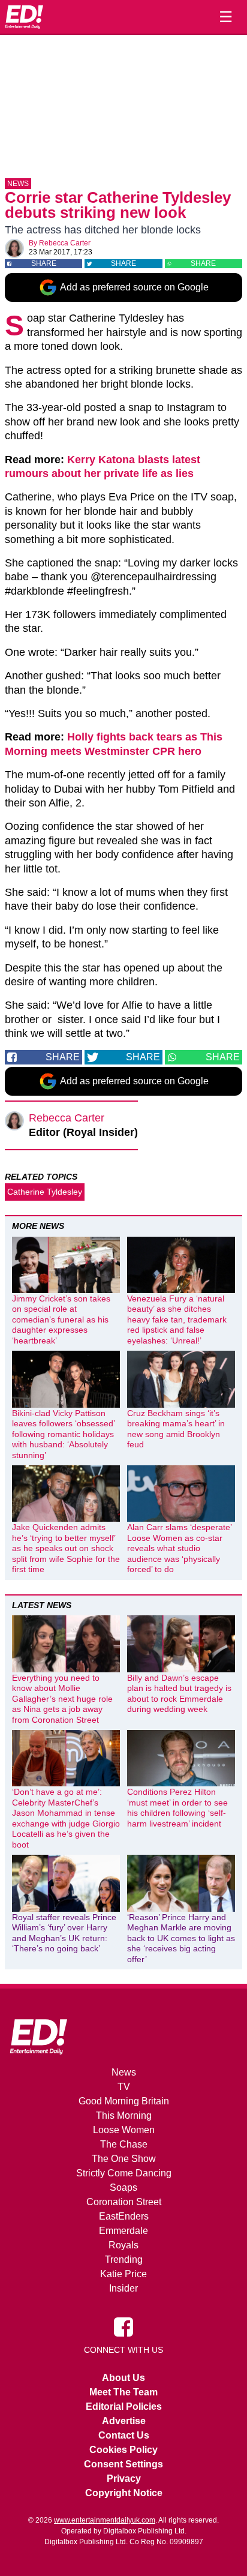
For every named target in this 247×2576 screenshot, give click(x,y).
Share (44, 263)
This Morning (124, 2115)
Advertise (124, 2421)
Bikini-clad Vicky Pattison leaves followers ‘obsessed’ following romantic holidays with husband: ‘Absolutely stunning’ (63, 1434)
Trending (124, 2259)
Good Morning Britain (124, 2101)
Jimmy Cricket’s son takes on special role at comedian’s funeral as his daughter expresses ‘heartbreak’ (61, 1320)
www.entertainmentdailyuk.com (105, 2520)
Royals (123, 2245)
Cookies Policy (123, 2450)
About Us (123, 2378)
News (18, 184)
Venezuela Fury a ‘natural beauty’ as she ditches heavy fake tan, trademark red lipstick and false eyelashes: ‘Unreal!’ (177, 1320)
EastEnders (124, 2216)
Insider (123, 2288)
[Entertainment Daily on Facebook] (123, 2326)
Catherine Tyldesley (45, 1192)
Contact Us (124, 2435)
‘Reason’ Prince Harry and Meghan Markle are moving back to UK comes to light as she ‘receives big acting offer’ (181, 1938)
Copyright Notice (124, 2493)
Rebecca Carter (65, 243)
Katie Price (123, 2274)
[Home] (24, 17)
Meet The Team (123, 2392)
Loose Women (124, 2130)
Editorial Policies (124, 2406)
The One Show (124, 2159)
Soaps (123, 2187)
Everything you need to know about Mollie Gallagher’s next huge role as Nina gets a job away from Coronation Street (62, 1699)
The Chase (124, 2144)
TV (124, 2087)
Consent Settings (123, 2464)
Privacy (124, 2478)
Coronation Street (124, 2202)
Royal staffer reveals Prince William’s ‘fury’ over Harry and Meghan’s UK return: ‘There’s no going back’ (64, 1933)
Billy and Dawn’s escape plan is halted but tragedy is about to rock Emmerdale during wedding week (179, 1694)
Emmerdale (123, 2231)
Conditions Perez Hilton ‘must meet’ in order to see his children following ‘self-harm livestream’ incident (177, 1808)
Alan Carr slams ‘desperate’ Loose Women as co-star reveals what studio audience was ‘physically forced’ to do (179, 1548)
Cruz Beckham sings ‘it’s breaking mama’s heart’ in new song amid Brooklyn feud (176, 1429)
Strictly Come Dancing (124, 2173)
